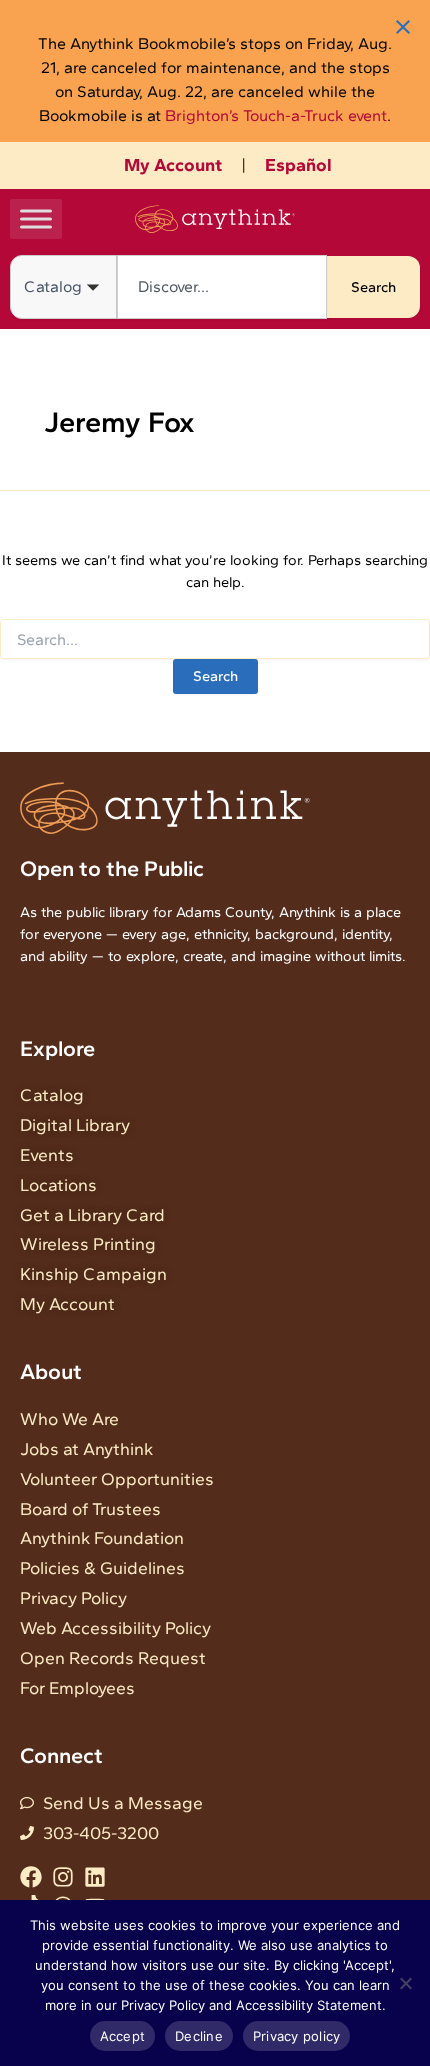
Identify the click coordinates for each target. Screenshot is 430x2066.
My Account (173, 165)
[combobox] (222, 287)
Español (298, 165)
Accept (123, 2036)
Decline (199, 2036)
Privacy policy (297, 2036)
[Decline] (405, 1983)
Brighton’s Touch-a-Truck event (276, 115)
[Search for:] (215, 640)
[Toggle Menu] (36, 218)
